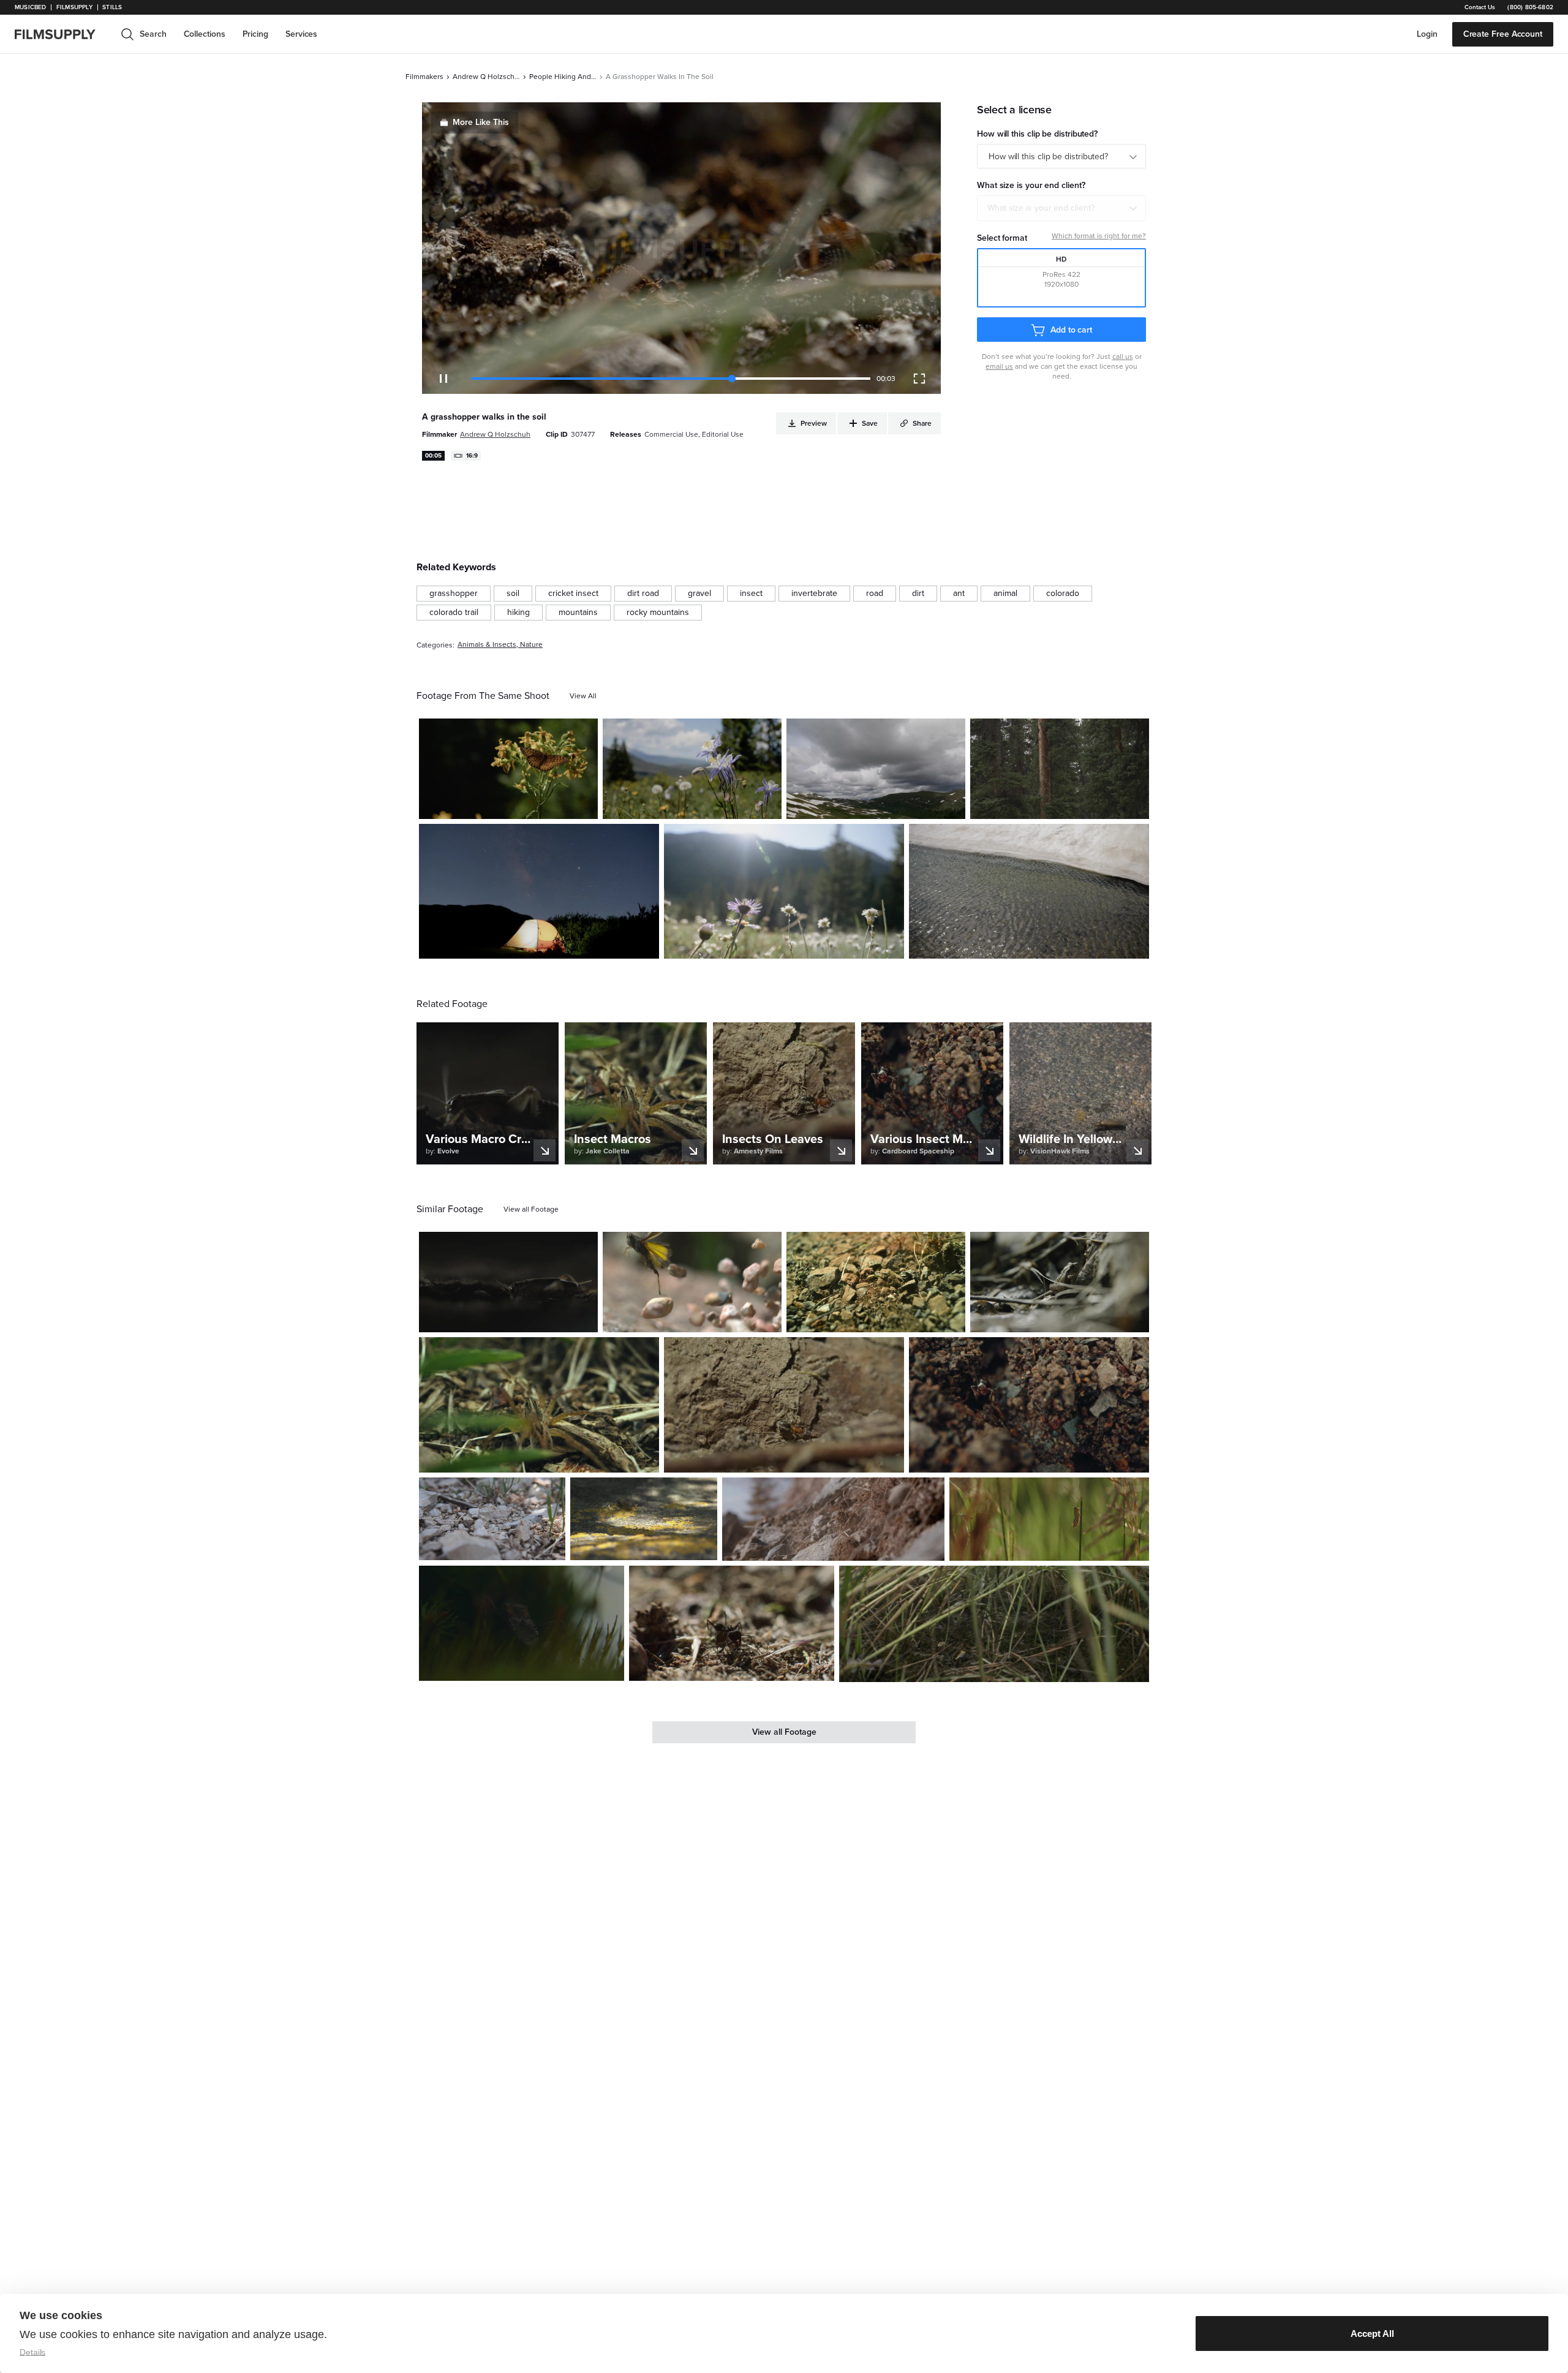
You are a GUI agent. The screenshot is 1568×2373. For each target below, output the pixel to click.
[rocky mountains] (658, 613)
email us (999, 366)
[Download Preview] (522, 805)
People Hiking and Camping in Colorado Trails (563, 77)
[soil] (513, 594)
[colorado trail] (454, 613)
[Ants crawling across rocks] (492, 1519)
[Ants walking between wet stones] (1029, 1405)
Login (1427, 34)
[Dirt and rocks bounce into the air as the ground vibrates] (876, 1282)
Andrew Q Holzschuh (486, 77)
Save (553, 805)
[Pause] (443, 379)
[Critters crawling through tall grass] (994, 1624)
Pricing (255, 34)
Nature (531, 645)
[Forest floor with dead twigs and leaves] (1060, 1282)
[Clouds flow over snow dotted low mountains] (876, 769)
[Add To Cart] (584, 805)
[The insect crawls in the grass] (522, 1623)
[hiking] (518, 613)
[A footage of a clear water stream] (1029, 891)
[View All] (583, 696)
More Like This (481, 122)
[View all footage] (531, 1209)
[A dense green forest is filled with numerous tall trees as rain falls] (1060, 769)
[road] (875, 594)
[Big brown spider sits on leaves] (539, 1405)
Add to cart (1071, 330)
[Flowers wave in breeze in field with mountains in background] (692, 769)
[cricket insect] (573, 594)
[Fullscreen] (919, 379)
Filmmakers (424, 77)
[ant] (959, 594)
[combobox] (1061, 208)
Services (301, 34)
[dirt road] (643, 594)
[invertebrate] (814, 594)
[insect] (751, 594)
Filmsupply (74, 7)
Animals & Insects (487, 645)
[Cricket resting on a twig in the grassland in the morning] (1049, 1519)
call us (1123, 357)
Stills (112, 7)
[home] (62, 34)
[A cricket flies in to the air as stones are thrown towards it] (692, 1282)
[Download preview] (522, 1318)
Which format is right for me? (1099, 236)
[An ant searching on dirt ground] (732, 1623)
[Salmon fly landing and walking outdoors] (643, 1519)
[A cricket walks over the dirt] (508, 1282)
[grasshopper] (454, 594)
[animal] (1005, 594)
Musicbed (30, 7)
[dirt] (918, 594)
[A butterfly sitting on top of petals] (508, 769)
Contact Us (1480, 7)
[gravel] (699, 594)
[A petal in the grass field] (784, 891)
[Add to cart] (584, 1318)
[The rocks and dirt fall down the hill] (833, 1519)
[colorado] (1063, 594)
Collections (205, 34)
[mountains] (578, 613)
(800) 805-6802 (1530, 7)
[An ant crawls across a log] (784, 1405)
